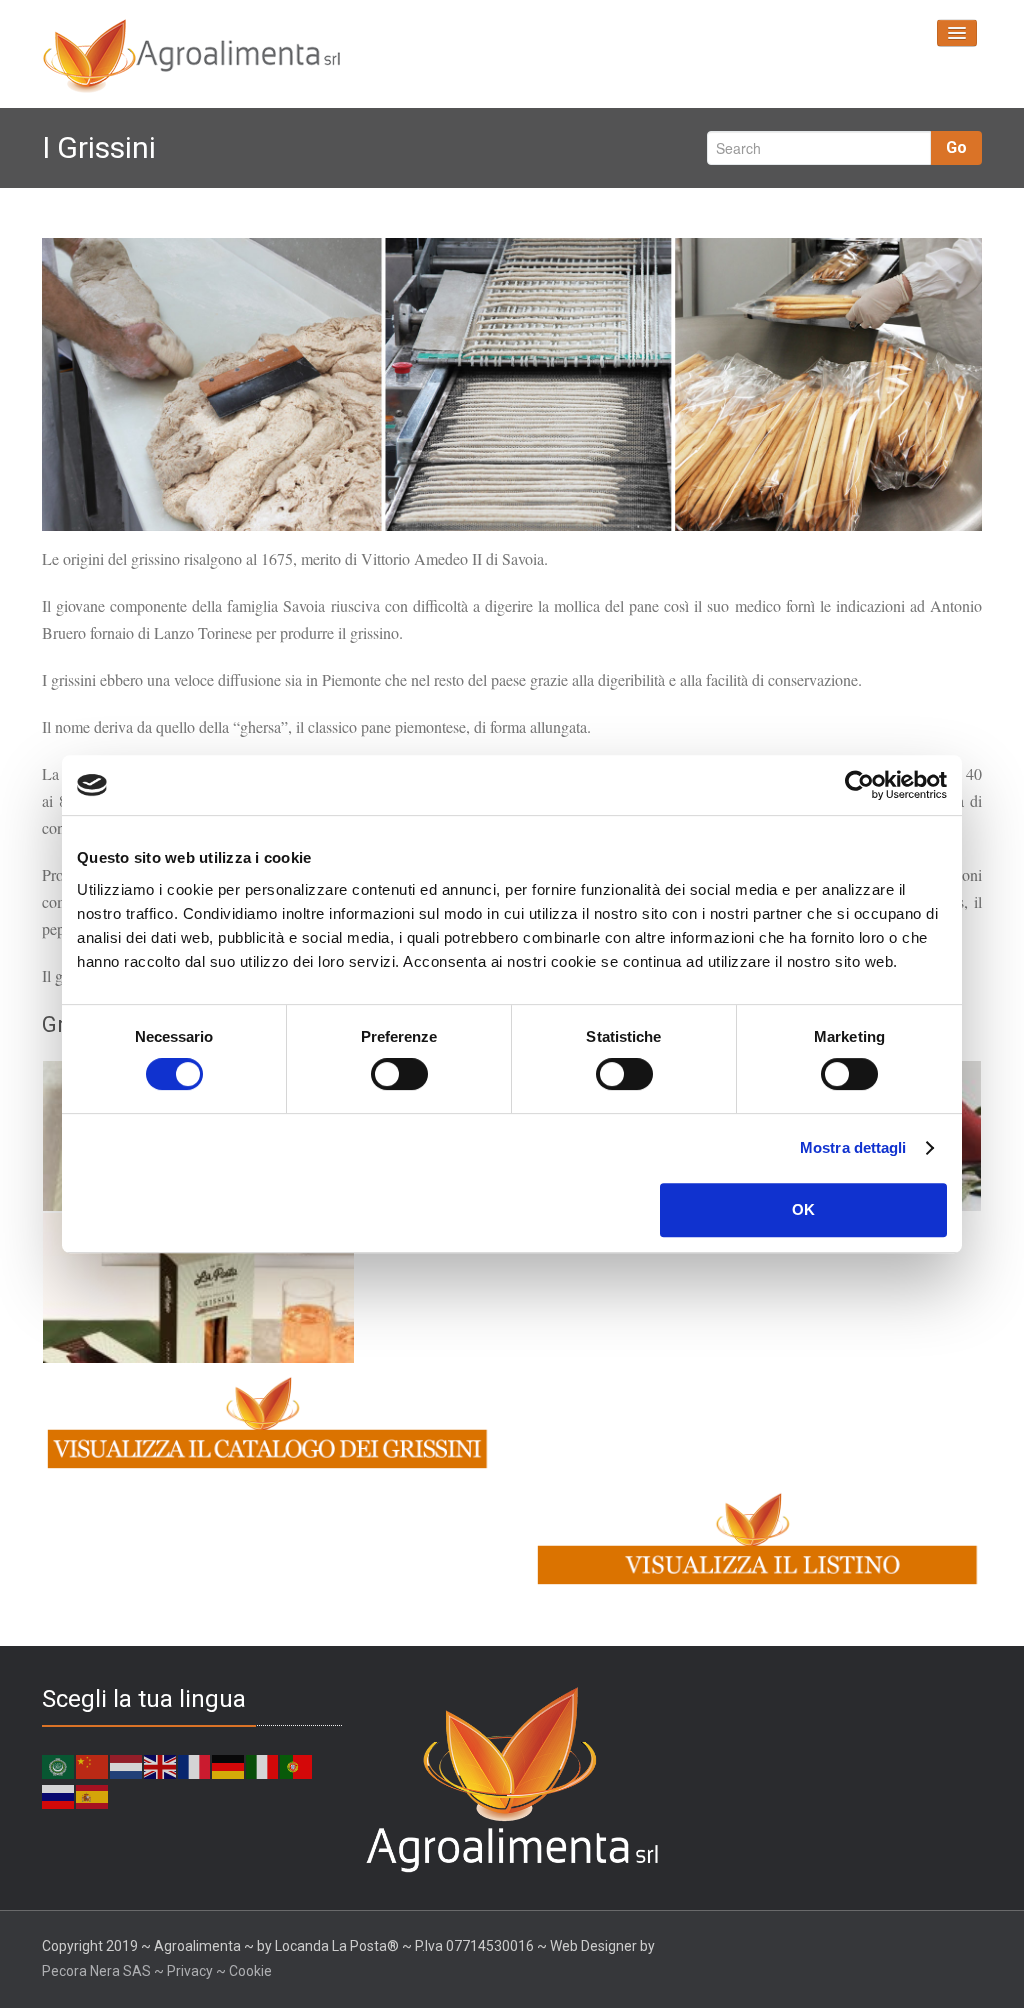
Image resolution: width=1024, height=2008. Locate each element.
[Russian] (59, 1796)
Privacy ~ (198, 1971)
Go (956, 147)
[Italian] (263, 1766)
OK (803, 1209)
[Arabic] (59, 1766)
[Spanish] (93, 1796)
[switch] (399, 1074)
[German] (229, 1766)
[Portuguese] (297, 1766)
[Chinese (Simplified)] (93, 1766)
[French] (195, 1766)
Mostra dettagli (853, 1147)
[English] (161, 1766)
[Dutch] (127, 1766)
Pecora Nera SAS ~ (103, 1971)
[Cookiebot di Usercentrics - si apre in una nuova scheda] (859, 785)
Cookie (250, 1971)
